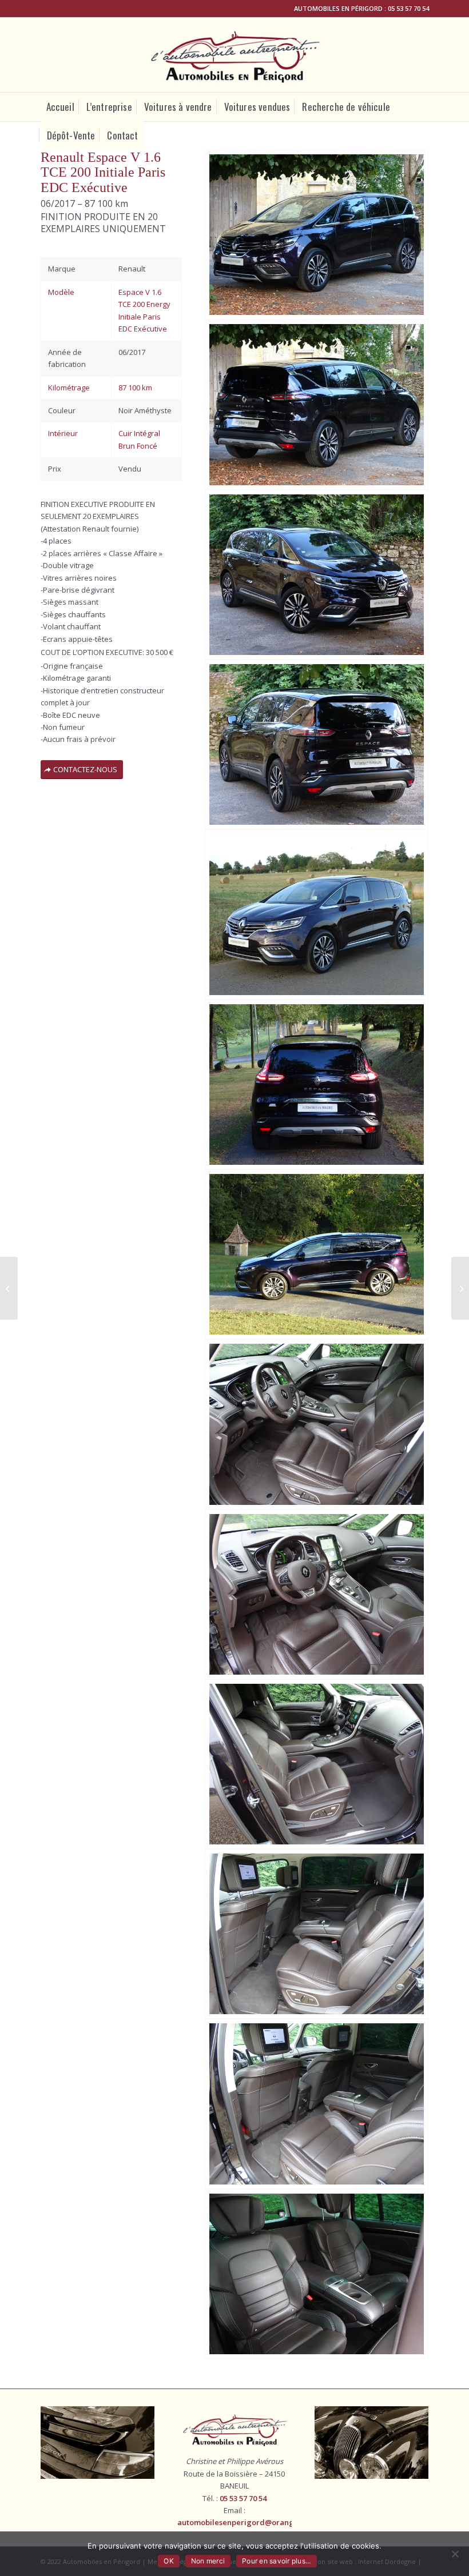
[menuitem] (60, 107)
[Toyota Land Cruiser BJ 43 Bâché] (9, 1288)
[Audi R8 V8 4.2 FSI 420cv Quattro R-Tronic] (460, 1288)
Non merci (208, 2561)
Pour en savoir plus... (277, 2561)
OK (169, 2561)
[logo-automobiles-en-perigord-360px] (235, 55)
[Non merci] (455, 2554)
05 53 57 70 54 (408, 8)
